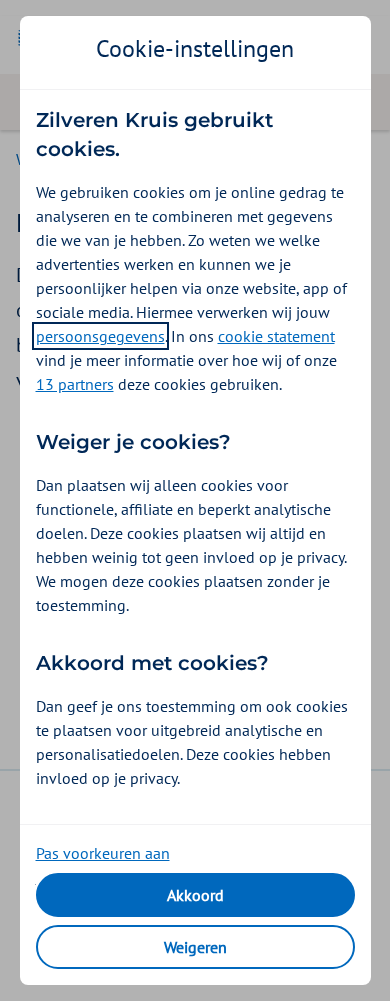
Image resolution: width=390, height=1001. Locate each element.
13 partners (75, 384)
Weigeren (195, 947)
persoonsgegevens (100, 336)
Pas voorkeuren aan (103, 853)
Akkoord (195, 895)
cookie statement (276, 336)
